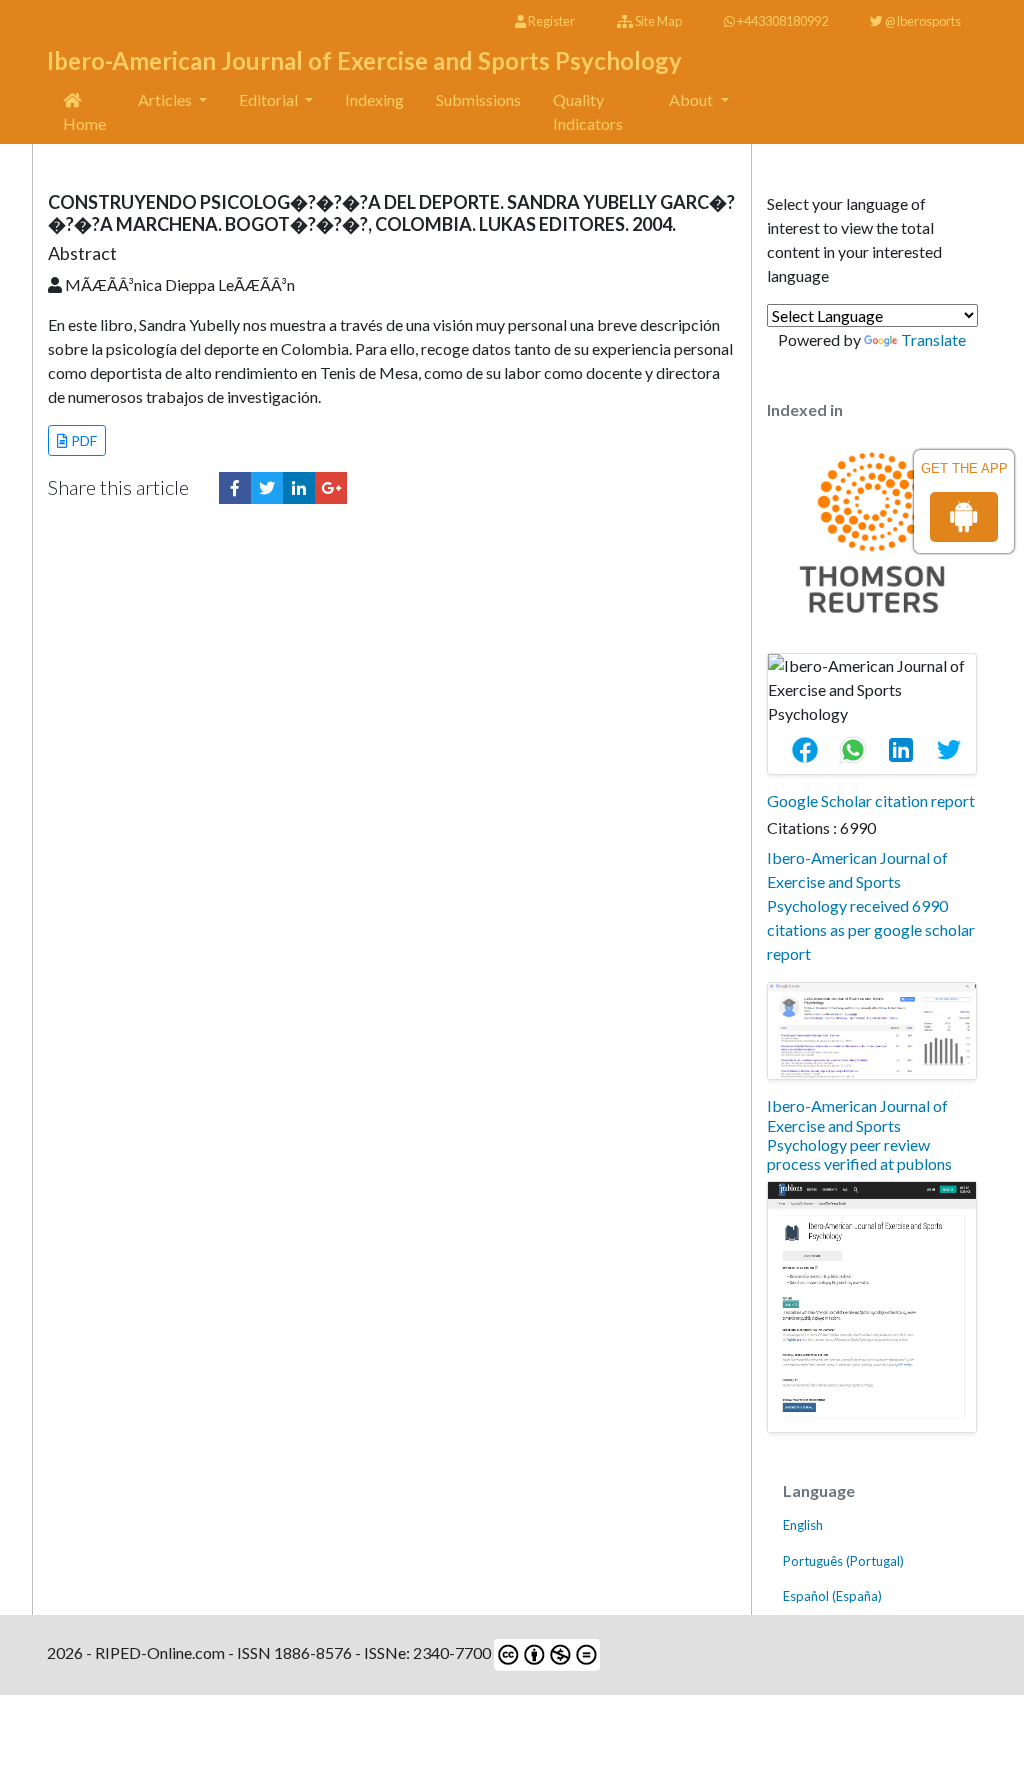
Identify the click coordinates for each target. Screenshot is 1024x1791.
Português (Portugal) (843, 1561)
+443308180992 (781, 21)
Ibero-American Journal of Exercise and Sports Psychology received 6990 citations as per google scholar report (871, 905)
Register (550, 21)
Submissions (478, 99)
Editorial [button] (270, 99)
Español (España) (832, 1596)
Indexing (374, 99)
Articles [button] (166, 99)
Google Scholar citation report (871, 800)
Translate (933, 339)
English (803, 1525)
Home (84, 123)
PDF (82, 440)
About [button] (692, 99)
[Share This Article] (813, 750)
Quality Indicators (588, 111)
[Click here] (235, 488)
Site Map (657, 21)
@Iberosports (922, 21)
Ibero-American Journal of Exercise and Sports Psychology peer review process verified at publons (859, 1134)
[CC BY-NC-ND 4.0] (545, 1652)
